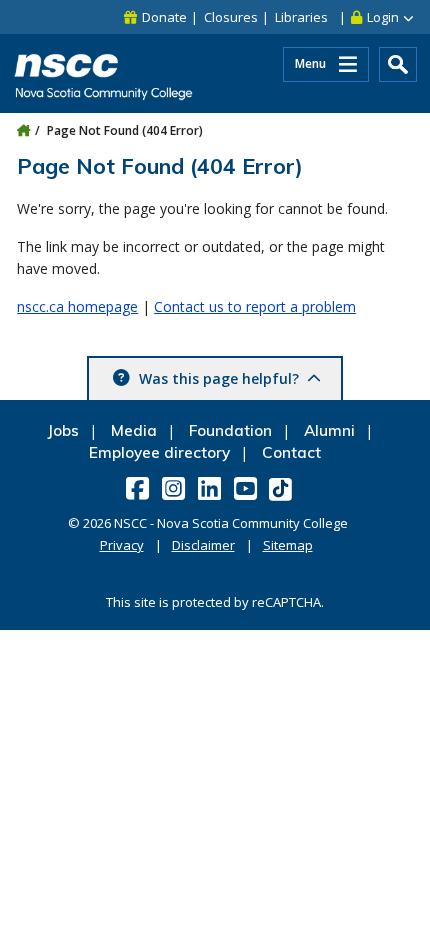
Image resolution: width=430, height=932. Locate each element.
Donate (164, 17)
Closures (231, 17)
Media (134, 430)
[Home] (23, 130)
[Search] (398, 64)
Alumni (329, 430)
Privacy (122, 545)
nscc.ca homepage (77, 306)
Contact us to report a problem (255, 306)
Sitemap (288, 545)
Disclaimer (203, 545)
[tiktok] (282, 488)
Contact (291, 452)
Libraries (301, 17)
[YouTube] (247, 488)
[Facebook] (139, 488)
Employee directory (159, 452)
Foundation (230, 430)
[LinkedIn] (211, 488)
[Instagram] (175, 488)
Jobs (63, 430)
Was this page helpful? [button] (219, 378)
